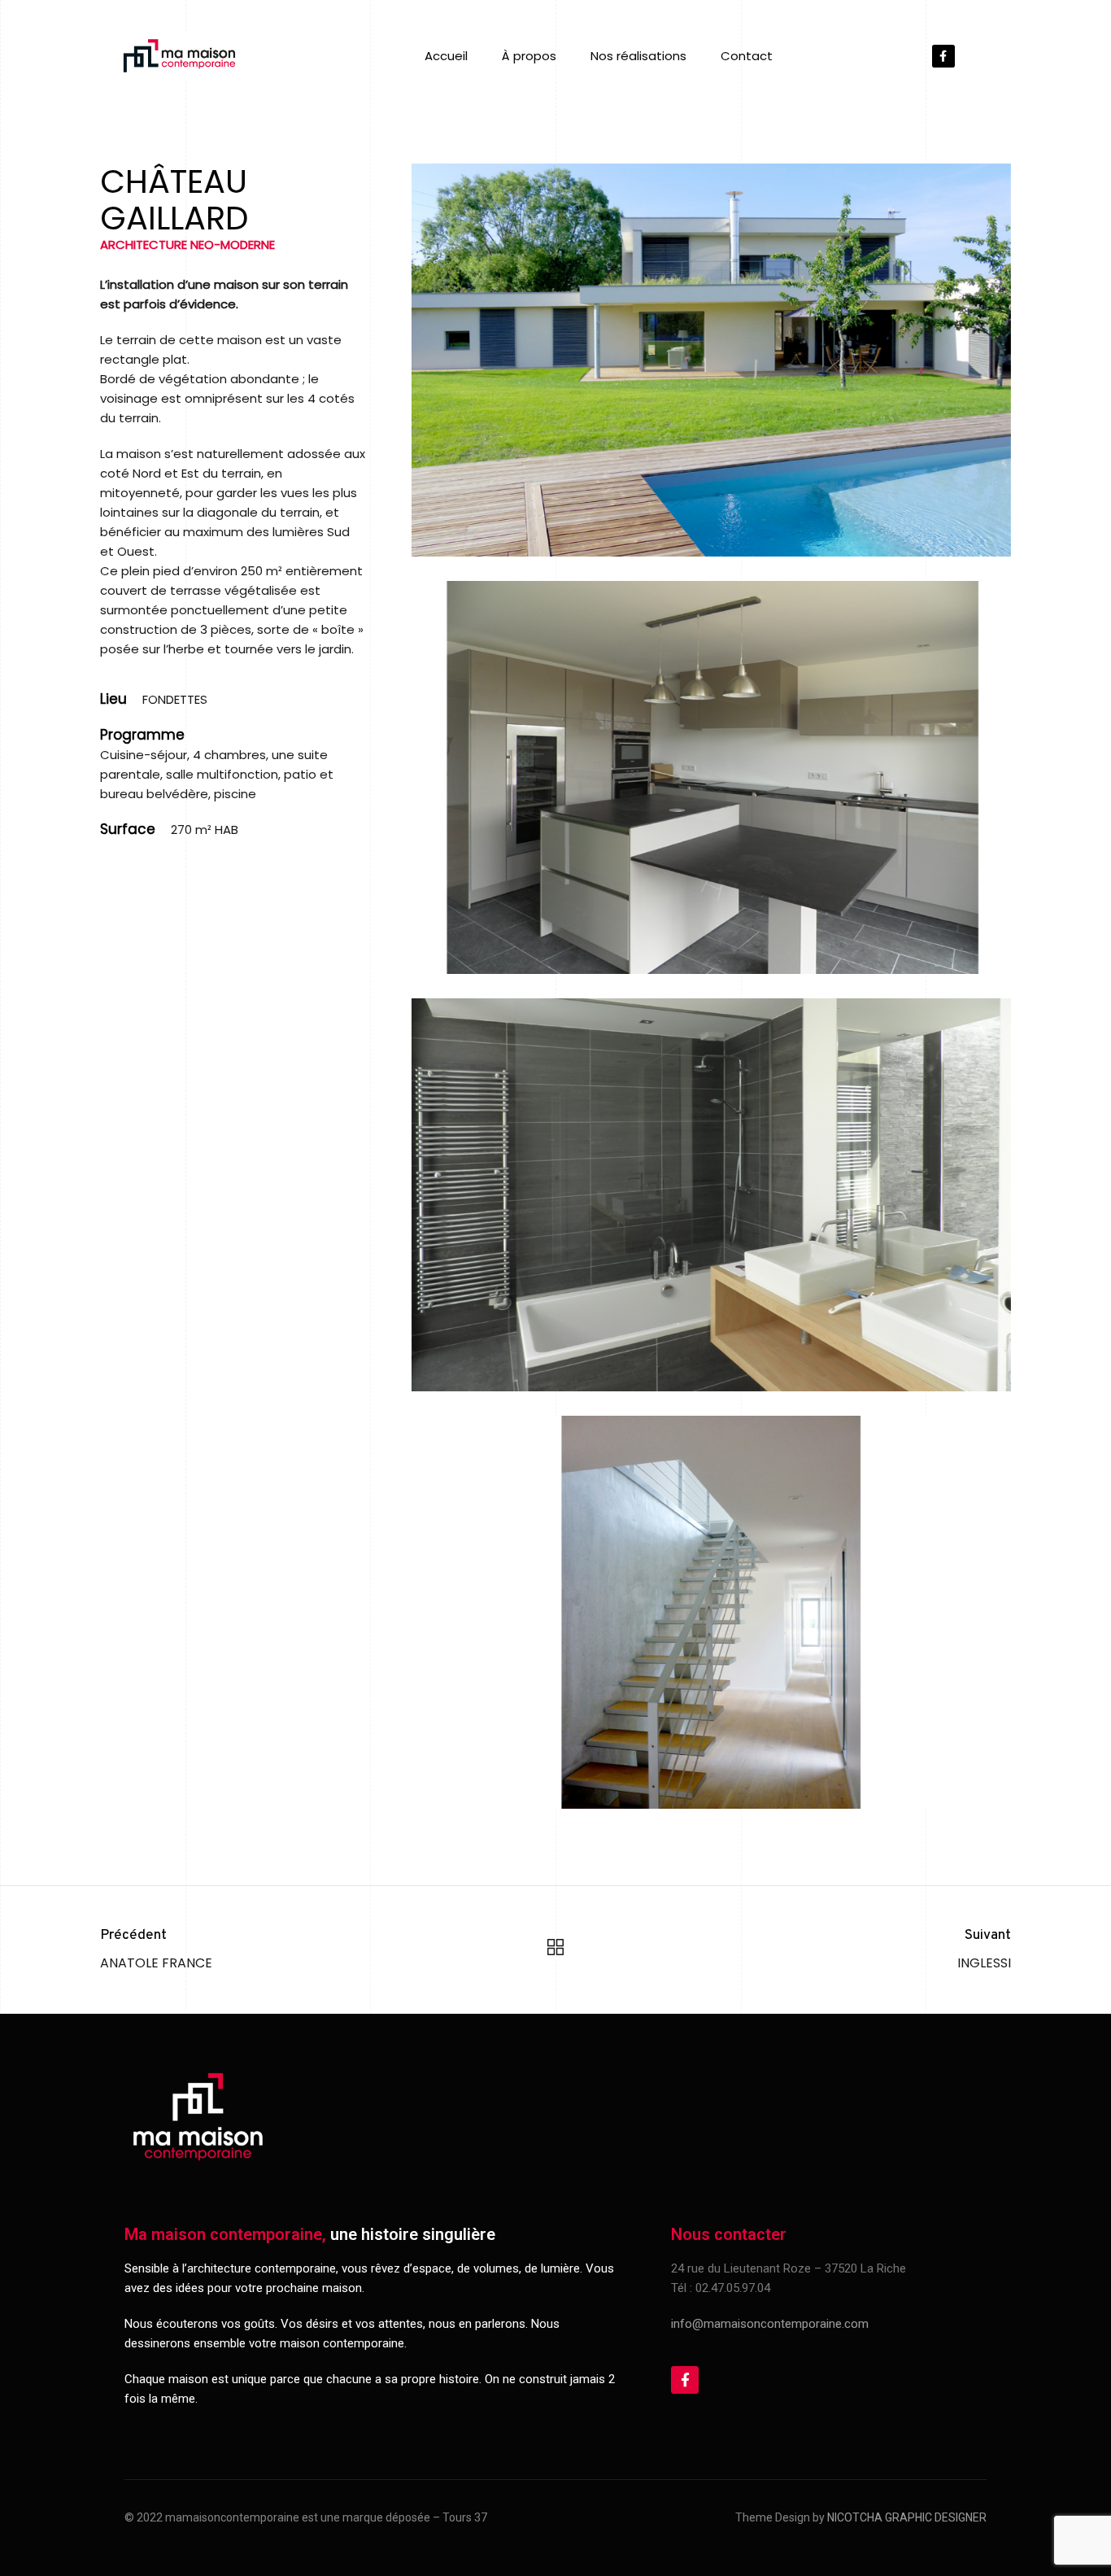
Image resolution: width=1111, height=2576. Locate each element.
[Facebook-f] (943, 56)
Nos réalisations (638, 56)
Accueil (446, 56)
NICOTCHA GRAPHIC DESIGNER (907, 2517)
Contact (747, 56)
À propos (529, 56)
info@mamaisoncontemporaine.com (770, 2324)
